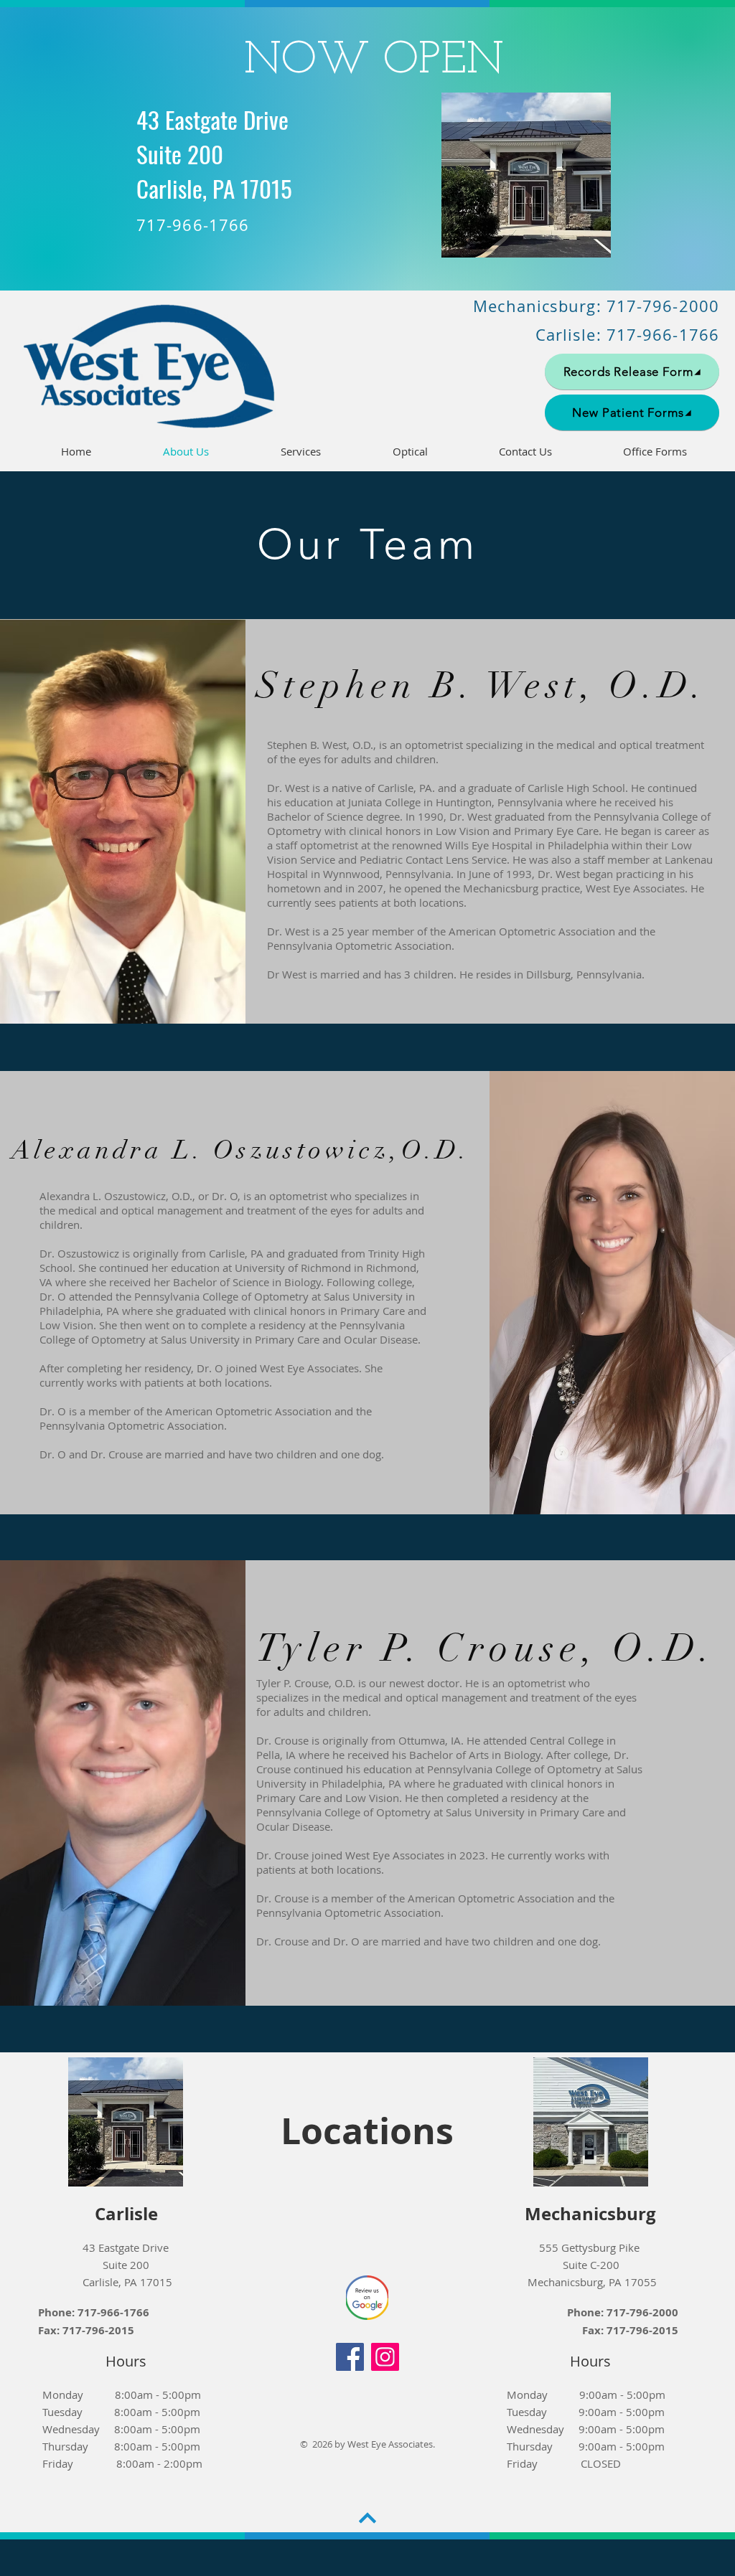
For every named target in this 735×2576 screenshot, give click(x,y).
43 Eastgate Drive (126, 2247)
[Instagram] (385, 2357)
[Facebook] (350, 2357)
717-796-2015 (98, 2330)
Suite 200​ (126, 2265)
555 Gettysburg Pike (591, 2247)
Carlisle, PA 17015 (126, 2282)
